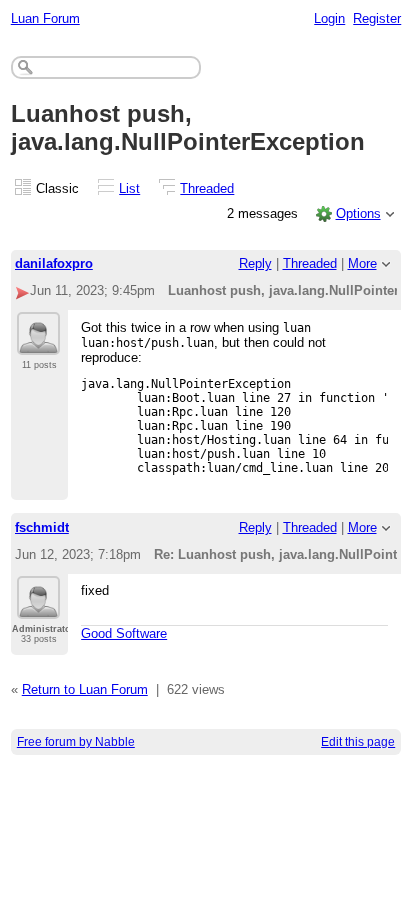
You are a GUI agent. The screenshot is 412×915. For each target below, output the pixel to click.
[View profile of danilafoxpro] (38, 343)
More (362, 263)
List (129, 188)
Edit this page (358, 742)
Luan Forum (45, 18)
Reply (255, 263)
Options (358, 213)
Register (377, 18)
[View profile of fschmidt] (38, 607)
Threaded (207, 188)
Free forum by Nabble (76, 742)
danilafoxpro (54, 263)
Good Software (124, 633)
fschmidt (42, 527)
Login (329, 18)
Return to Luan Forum (85, 689)
